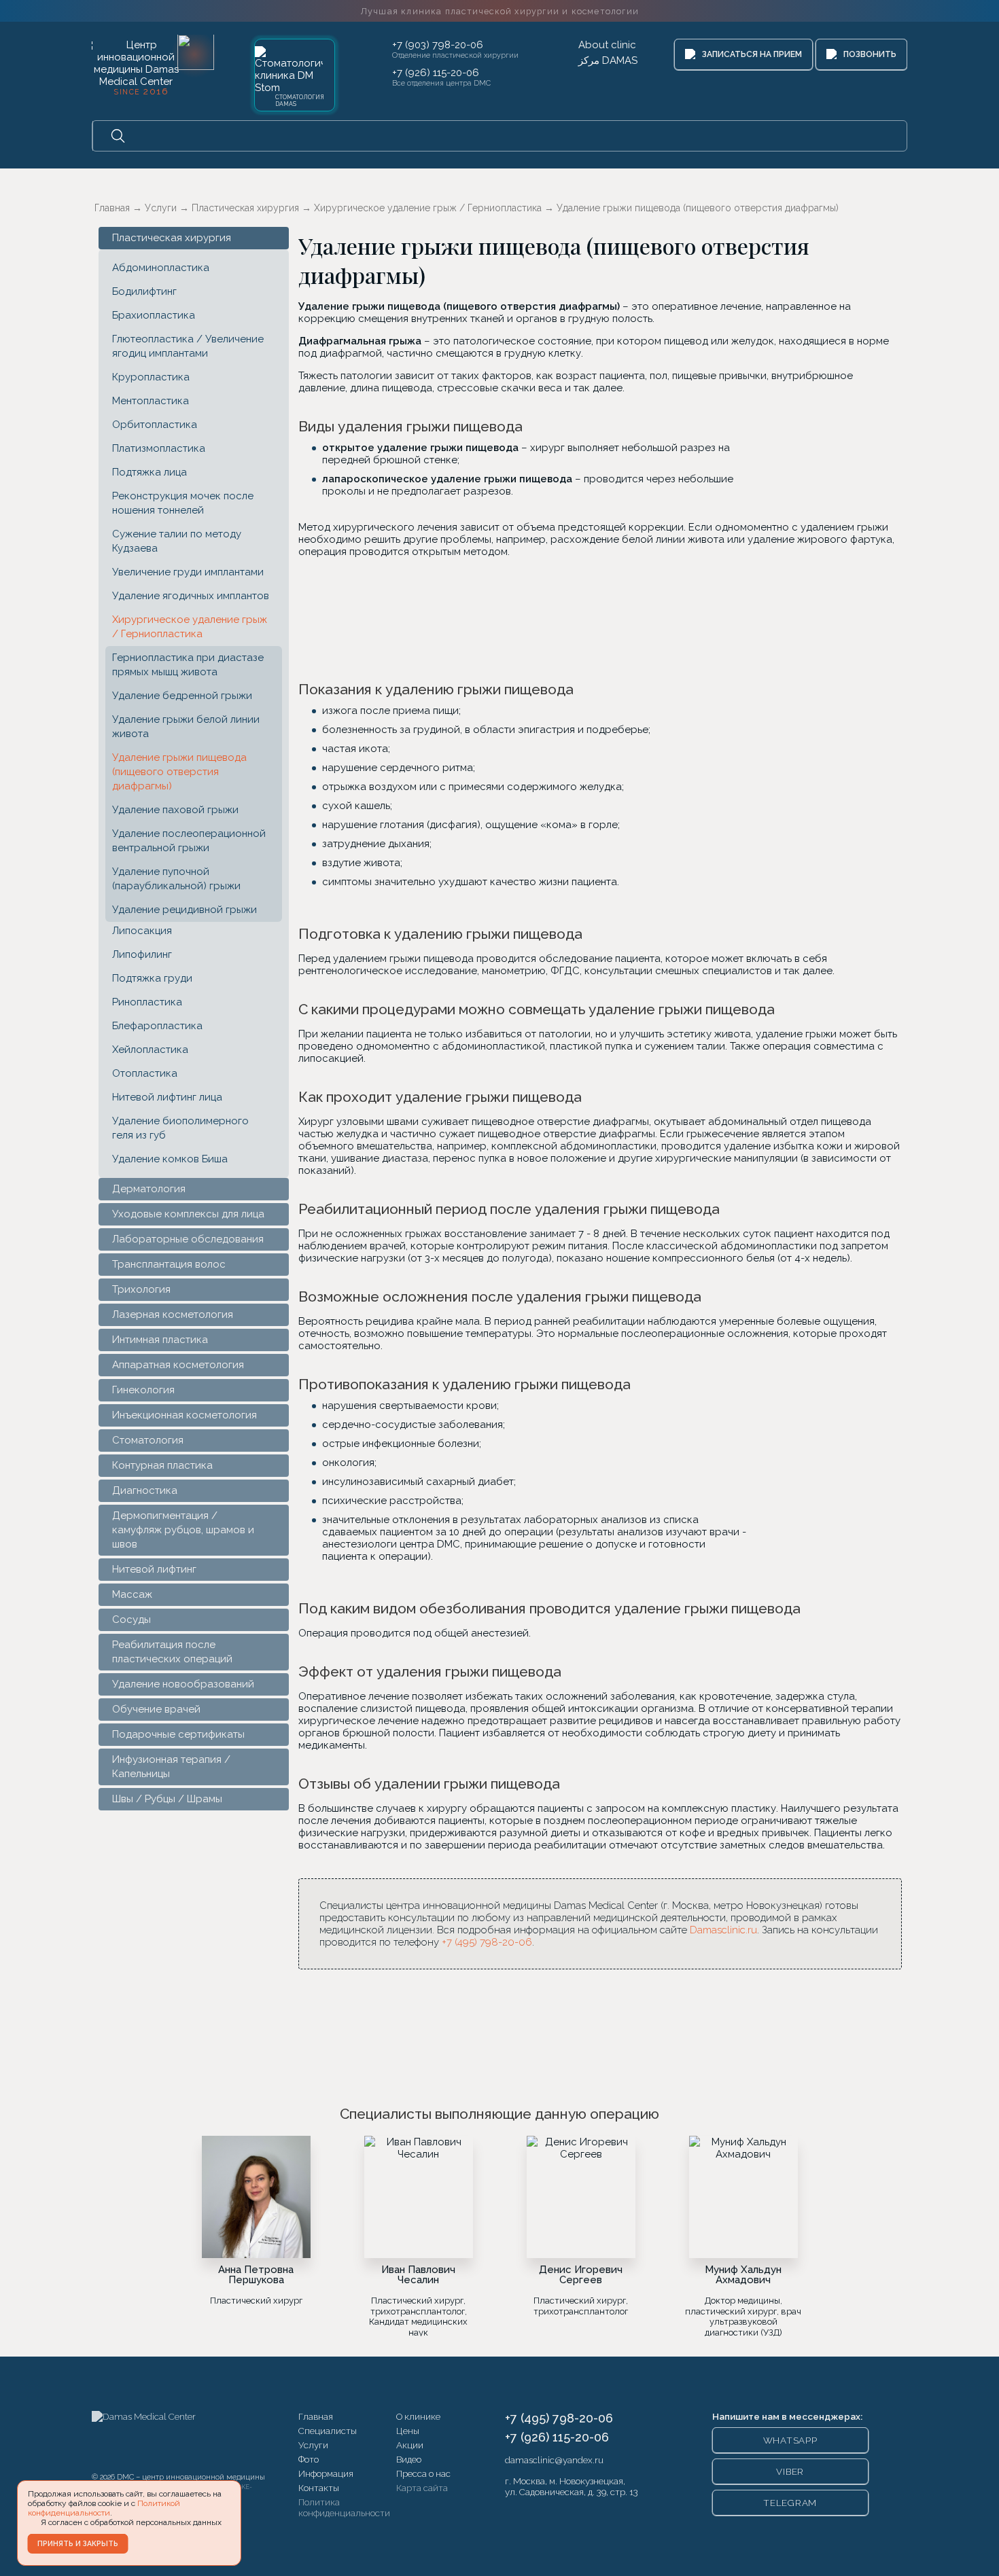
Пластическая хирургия (172, 238)
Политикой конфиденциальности (104, 2508)
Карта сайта (422, 2488)
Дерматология (149, 1189)
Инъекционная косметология (185, 1415)
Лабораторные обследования (188, 1239)
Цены (408, 2431)
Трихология (141, 1289)
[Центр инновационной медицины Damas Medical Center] (136, 66)
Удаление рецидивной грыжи (185, 910)
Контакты (319, 2488)
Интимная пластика (160, 1340)
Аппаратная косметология (178, 1365)
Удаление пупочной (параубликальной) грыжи (176, 879)
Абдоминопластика (161, 268)
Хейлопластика (150, 1050)
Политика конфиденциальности (344, 2507)
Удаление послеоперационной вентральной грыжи (189, 841)
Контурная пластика (162, 1465)
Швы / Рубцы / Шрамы (167, 1799)
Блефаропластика (157, 1026)
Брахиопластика (154, 315)
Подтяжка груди (152, 978)
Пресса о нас (423, 2473)
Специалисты (328, 2431)
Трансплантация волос (169, 1264)
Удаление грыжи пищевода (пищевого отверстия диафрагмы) (179, 772)
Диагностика (145, 1490)
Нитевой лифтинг (154, 1569)
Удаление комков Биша (170, 1159)
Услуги (313, 2445)
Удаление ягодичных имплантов (191, 596)
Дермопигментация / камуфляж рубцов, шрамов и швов (183, 1530)
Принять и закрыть (78, 2543)
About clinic (607, 45)
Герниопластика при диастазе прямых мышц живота (188, 665)
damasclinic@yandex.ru (554, 2460)
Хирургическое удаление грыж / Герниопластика (190, 627)
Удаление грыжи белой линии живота (186, 727)
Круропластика (151, 377)
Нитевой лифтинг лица (167, 1097)
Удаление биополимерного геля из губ (180, 1128)
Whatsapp (790, 2440)
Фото (309, 2459)
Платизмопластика (159, 448)
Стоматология (148, 1440)
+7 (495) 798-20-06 (487, 1942)
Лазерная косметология (173, 1314)
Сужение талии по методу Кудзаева (177, 541)
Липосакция (142, 931)
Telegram (790, 2503)
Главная (316, 2416)
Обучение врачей (156, 1709)
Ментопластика (151, 401)
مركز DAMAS (608, 60)
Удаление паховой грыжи (175, 810)
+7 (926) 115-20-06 (436, 73)
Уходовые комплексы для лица (188, 1214)
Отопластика (145, 1073)
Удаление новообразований (183, 1684)
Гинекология (143, 1390)
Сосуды (132, 1620)
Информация (326, 2473)
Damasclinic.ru (723, 1930)
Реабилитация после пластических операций (172, 1652)
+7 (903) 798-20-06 (438, 45)
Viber (790, 2471)
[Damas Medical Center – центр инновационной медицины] (144, 2438)
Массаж (132, 1594)
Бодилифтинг (144, 291)
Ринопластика (147, 1002)
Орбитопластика (155, 425)
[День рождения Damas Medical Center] (196, 52)
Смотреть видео (684, 618)
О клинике (418, 2416)
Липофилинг (142, 954)
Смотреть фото (517, 618)
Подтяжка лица (150, 472)
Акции (410, 2445)
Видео (409, 2459)
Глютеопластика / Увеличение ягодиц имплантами (188, 346)
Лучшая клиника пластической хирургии (500, 11)
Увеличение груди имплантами (188, 572)
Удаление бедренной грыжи (182, 696)
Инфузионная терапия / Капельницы (171, 1767)
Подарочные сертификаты (178, 1734)
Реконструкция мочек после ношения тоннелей (183, 503)
